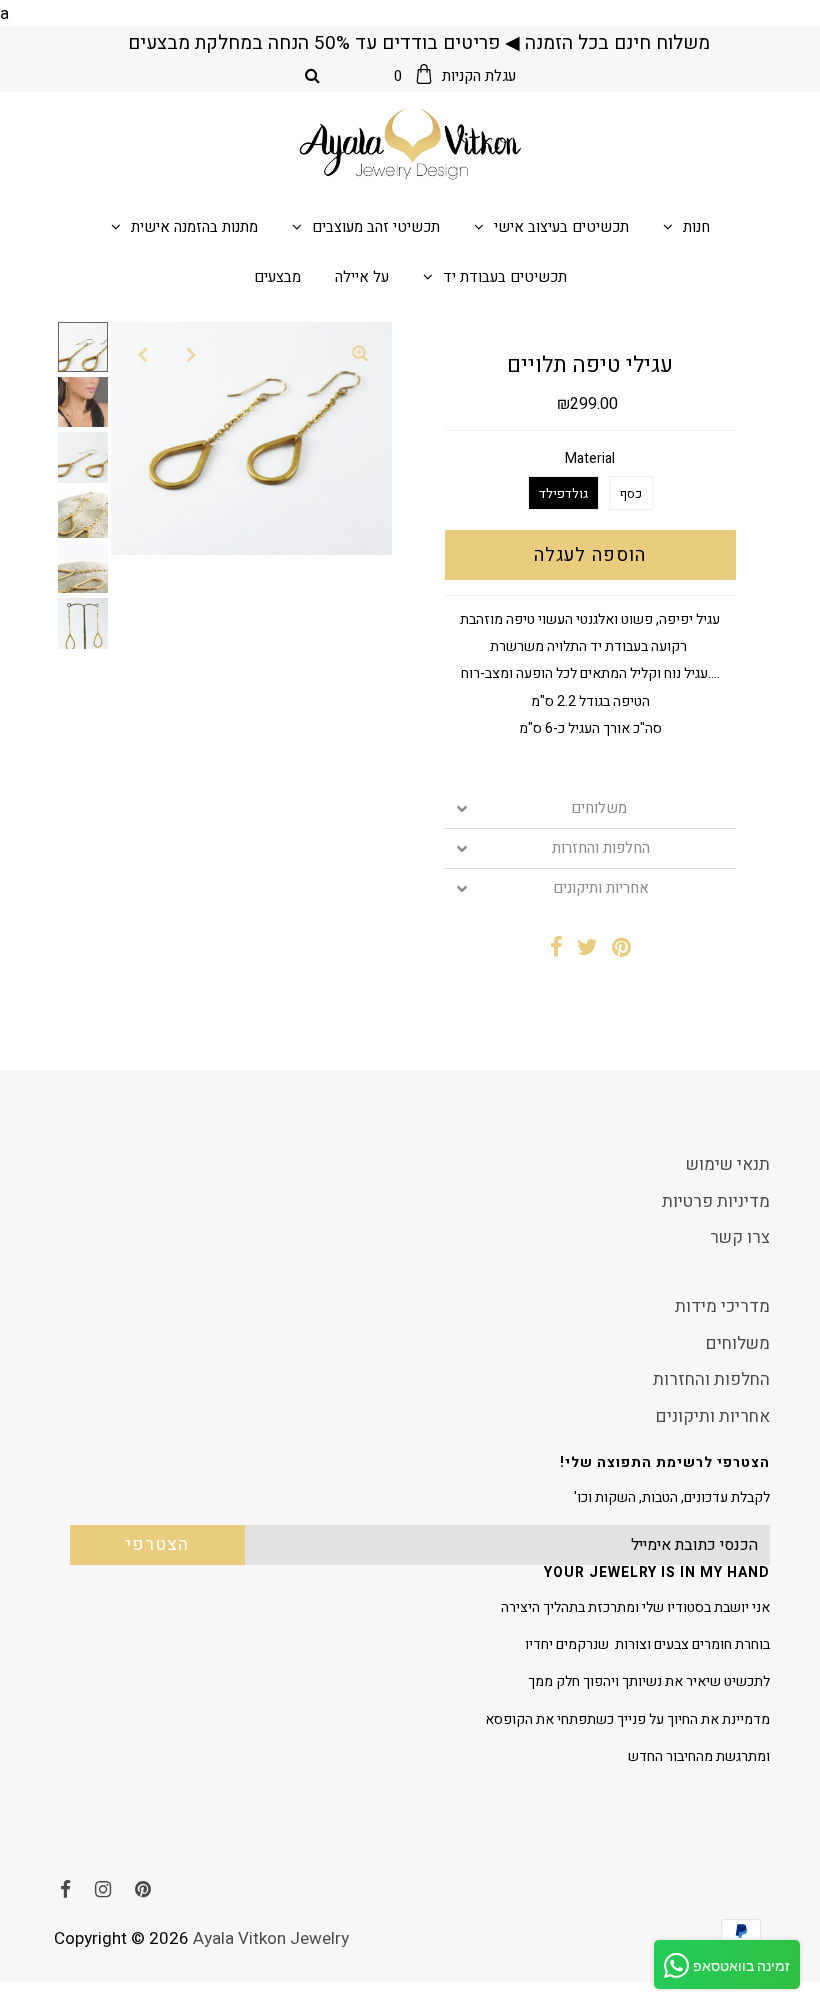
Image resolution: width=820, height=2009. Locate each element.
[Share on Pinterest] (621, 949)
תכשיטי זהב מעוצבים (376, 227)
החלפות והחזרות (601, 848)
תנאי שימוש (728, 1164)
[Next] (192, 354)
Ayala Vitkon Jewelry (271, 1938)
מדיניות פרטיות (716, 1201)
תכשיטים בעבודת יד (505, 277)
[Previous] (143, 354)
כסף (631, 493)
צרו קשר (740, 1237)
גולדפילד (563, 493)
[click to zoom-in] (360, 354)
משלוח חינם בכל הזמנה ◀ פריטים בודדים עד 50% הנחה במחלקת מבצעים (419, 43)
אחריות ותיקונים (601, 888)
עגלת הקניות (455, 76)
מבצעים (277, 277)
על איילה (362, 277)
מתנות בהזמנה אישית (194, 227)
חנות (696, 227)
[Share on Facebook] (556, 949)
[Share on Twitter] (587, 949)
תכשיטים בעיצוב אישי (561, 227)
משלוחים (601, 808)
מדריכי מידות (722, 1306)
